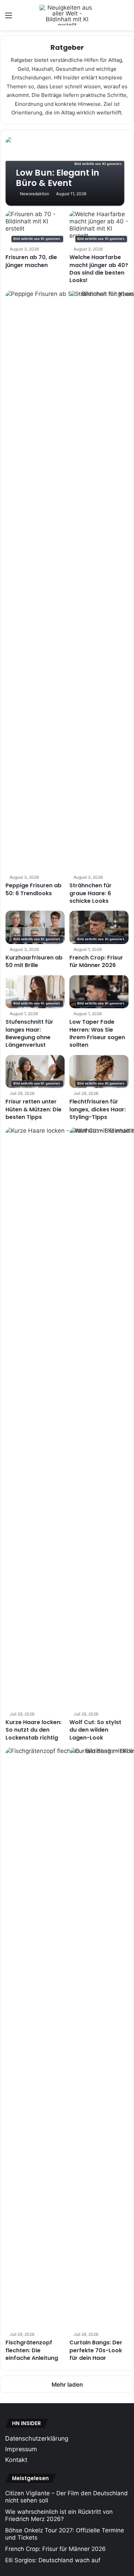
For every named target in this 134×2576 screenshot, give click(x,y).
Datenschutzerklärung (37, 2438)
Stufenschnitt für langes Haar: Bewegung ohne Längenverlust (29, 1033)
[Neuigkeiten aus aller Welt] (67, 15)
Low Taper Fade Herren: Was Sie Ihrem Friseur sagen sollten (97, 1033)
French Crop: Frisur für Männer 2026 (96, 961)
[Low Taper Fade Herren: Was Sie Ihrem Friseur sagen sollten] (99, 992)
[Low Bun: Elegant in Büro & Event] (67, 171)
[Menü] (9, 18)
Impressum (21, 2449)
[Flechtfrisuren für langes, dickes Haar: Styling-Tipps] (99, 1072)
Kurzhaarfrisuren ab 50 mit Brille (34, 961)
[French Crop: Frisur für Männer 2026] (99, 927)
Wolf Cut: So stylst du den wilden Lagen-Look (95, 1730)
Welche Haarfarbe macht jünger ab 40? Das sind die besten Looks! (99, 269)
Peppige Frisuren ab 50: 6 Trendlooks (33, 889)
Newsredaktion (35, 194)
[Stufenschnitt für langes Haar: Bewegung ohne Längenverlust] (35, 992)
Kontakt (16, 2460)
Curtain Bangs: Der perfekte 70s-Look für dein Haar (96, 2350)
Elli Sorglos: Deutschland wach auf (53, 2560)
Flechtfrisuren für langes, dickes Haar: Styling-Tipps (98, 1109)
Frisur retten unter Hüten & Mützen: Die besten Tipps (33, 1109)
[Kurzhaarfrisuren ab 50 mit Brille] (35, 927)
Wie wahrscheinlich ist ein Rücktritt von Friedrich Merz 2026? (59, 2515)
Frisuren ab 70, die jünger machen (31, 261)
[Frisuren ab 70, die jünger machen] (35, 227)
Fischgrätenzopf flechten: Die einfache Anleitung (32, 2350)
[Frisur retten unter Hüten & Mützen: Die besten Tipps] (35, 1072)
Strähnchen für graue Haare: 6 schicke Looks (91, 893)
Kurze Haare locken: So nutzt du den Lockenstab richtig (33, 1730)
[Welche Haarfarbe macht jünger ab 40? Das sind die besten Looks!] (99, 227)
